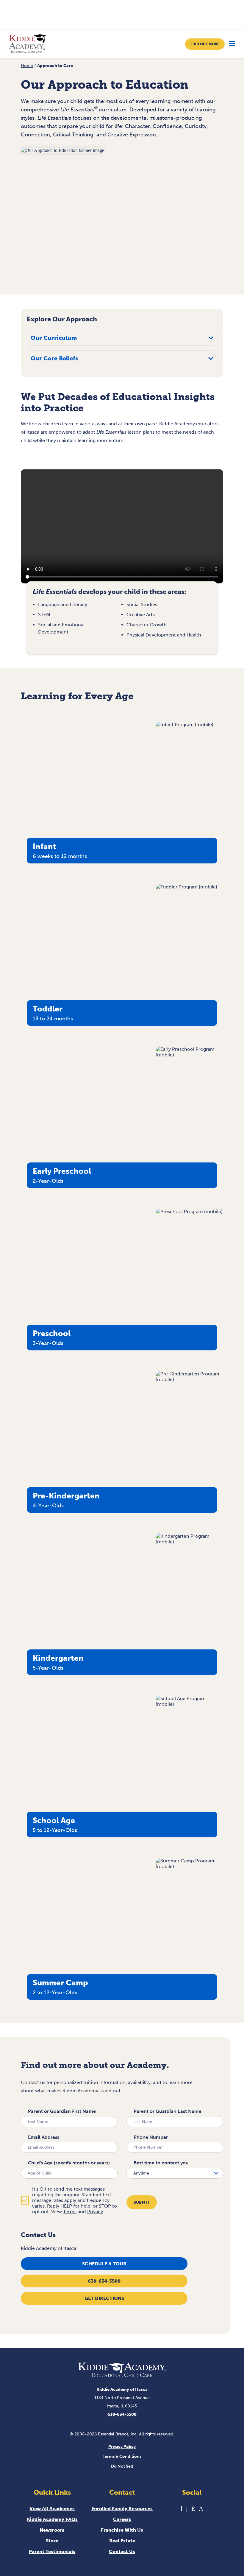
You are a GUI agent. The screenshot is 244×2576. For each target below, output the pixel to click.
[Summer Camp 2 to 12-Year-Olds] (189, 1866)
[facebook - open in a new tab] (187, 2509)
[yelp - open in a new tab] (193, 2509)
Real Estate (122, 2541)
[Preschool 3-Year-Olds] (189, 1211)
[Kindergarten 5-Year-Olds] (189, 1542)
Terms (70, 2212)
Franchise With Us (122, 2530)
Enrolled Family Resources (122, 2509)
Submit (142, 2202)
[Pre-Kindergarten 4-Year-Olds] (189, 1379)
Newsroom (52, 2530)
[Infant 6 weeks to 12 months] (184, 724)
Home (27, 66)
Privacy (95, 2212)
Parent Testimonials (52, 2551)
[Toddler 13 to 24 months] (186, 887)
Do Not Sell (122, 2466)
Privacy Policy (122, 2447)
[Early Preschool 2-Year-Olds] (189, 1055)
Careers (122, 2519)
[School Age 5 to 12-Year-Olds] (189, 1704)
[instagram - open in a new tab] (201, 2509)
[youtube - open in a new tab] (182, 2509)
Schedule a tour (104, 2264)
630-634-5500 (104, 2281)
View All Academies (52, 2509)
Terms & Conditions (122, 2456)
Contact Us (122, 2551)
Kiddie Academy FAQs (52, 2519)
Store (52, 2541)
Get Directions (104, 2298)
